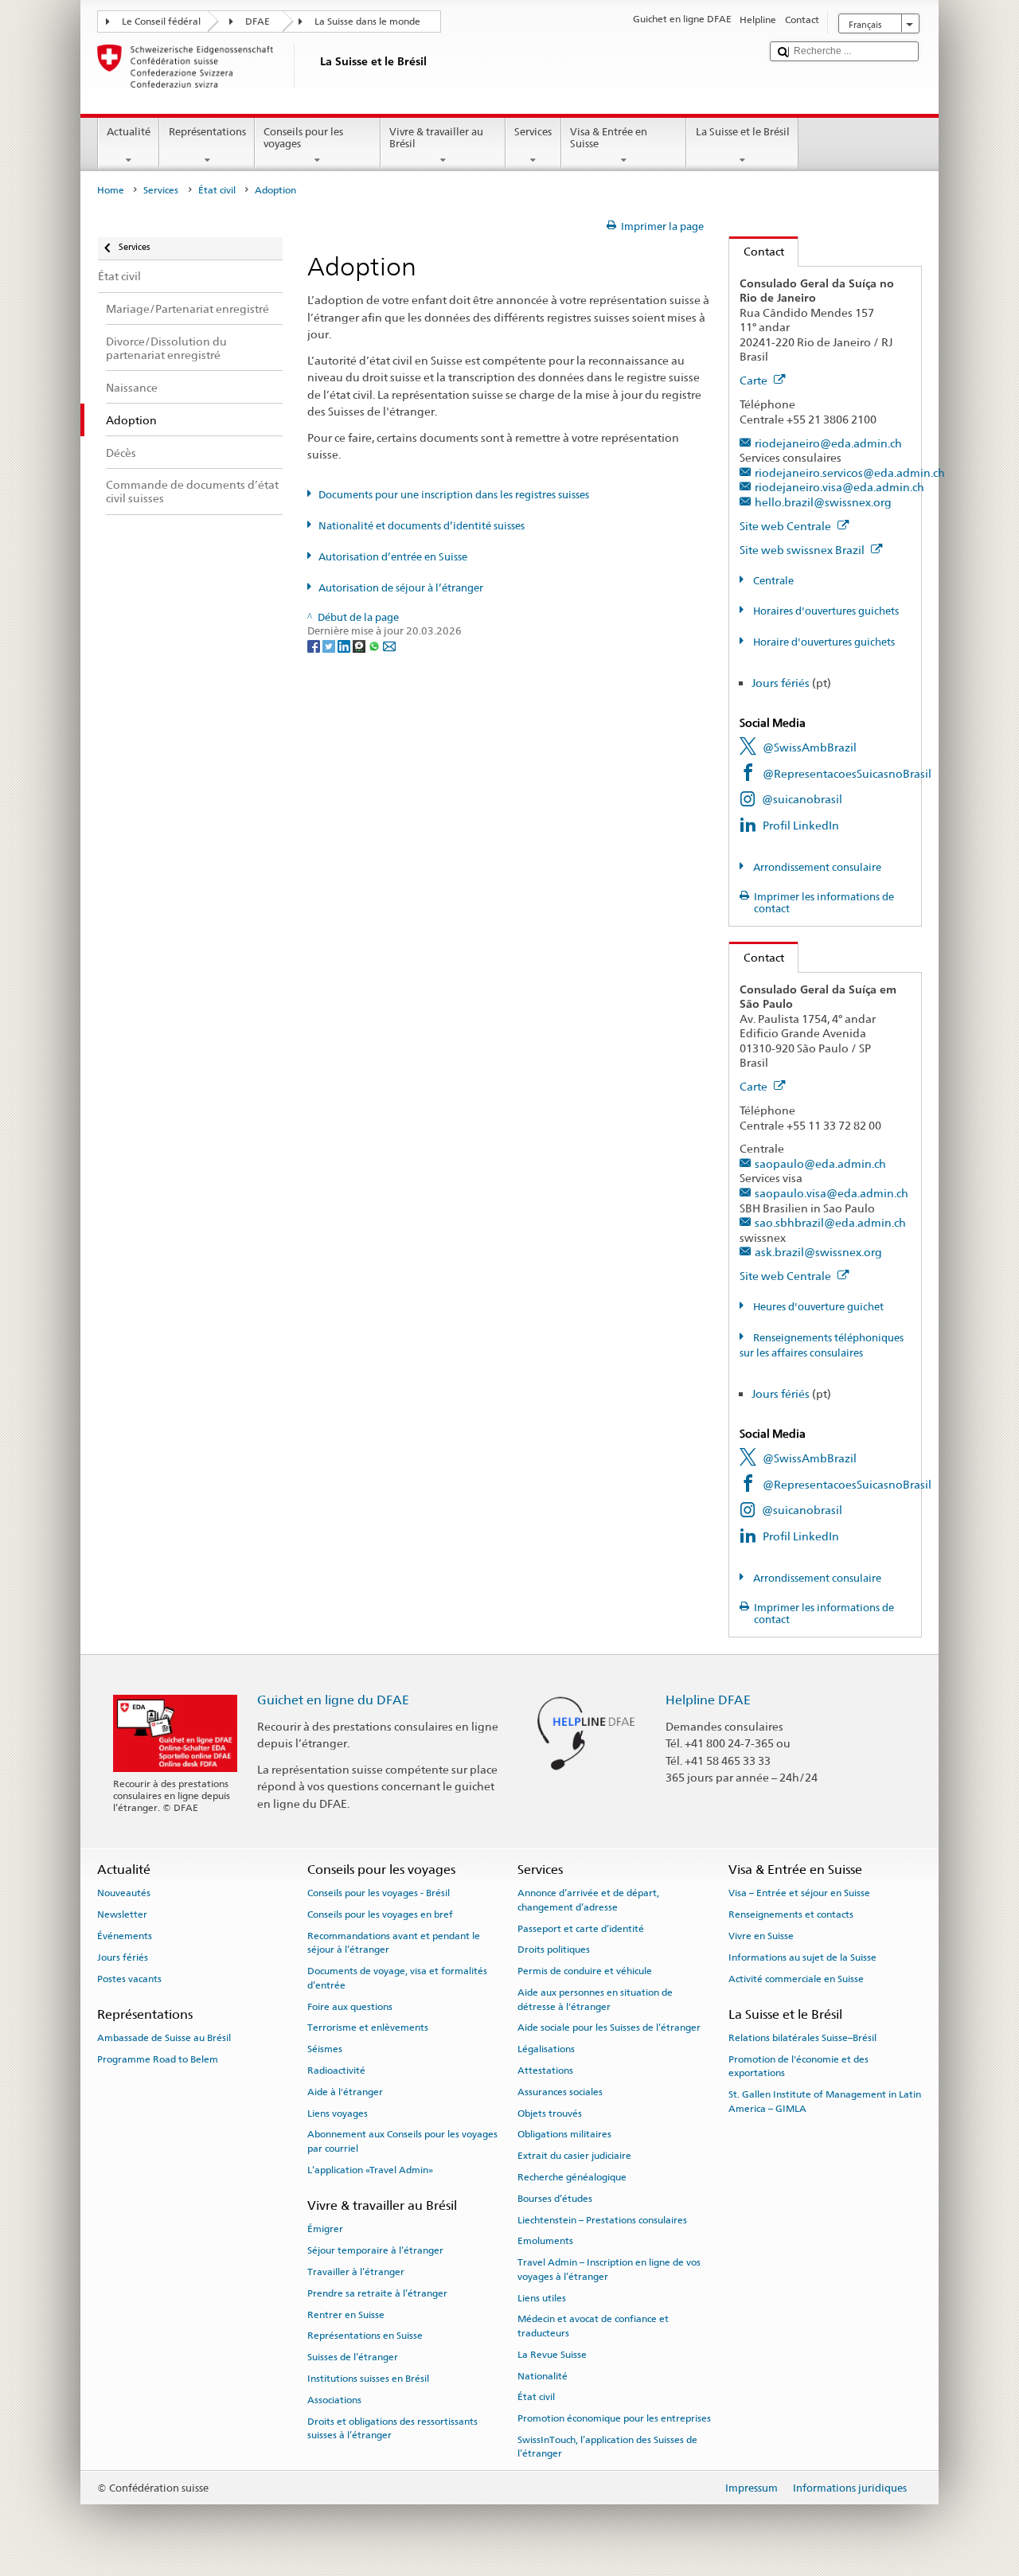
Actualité (129, 132)
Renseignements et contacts (791, 1914)
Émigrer (325, 2229)
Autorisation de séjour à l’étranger (401, 588)
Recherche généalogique (572, 2177)
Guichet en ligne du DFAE (333, 1700)
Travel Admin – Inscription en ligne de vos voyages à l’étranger (609, 2269)
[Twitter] (330, 645)
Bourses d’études (555, 2199)
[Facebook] (315, 645)
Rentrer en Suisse (346, 2314)
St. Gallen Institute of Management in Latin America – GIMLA (825, 2101)
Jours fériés (781, 683)
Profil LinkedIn (801, 825)
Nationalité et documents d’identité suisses (422, 526)
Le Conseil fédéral (161, 21)
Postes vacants (129, 1978)
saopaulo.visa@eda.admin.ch (832, 1193)
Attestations (545, 2071)
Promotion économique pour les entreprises (614, 2418)
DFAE (258, 21)
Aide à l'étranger (345, 2092)
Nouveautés (124, 1893)
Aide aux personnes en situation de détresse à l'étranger (595, 1999)
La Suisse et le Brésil (743, 132)
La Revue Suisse (552, 2355)
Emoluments (545, 2241)
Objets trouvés (550, 2113)
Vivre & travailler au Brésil (436, 138)
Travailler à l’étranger (356, 2272)
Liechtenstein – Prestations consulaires (602, 2220)
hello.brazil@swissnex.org (823, 502)
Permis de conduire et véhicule (585, 1971)
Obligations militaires (564, 2134)
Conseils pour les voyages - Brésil (379, 1893)
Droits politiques (554, 1950)
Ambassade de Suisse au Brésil (164, 2038)
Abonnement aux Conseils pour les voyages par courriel (402, 2141)
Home (111, 190)
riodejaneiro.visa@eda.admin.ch (839, 487)
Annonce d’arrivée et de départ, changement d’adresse (588, 1900)
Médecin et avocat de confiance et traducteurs (593, 2326)
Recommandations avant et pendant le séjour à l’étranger (394, 1943)
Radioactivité (336, 2071)
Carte (755, 380)
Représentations (207, 132)
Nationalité (543, 2375)
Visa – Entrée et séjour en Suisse (799, 1893)
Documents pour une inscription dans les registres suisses (454, 495)
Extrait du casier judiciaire (574, 2156)
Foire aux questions (350, 2006)
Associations (334, 2400)
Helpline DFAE (708, 1700)
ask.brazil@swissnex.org (818, 1252)
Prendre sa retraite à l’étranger (377, 2293)
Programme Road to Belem (158, 2059)
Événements (125, 1936)
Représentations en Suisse (365, 2336)
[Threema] (360, 645)
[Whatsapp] (375, 645)
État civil (217, 190)
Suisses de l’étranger (353, 2357)
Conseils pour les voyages (303, 138)
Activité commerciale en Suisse (796, 1978)
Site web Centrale (787, 526)
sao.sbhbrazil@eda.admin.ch (830, 1222)
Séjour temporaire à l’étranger (375, 2250)
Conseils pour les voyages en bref (380, 1914)
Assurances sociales (560, 2092)
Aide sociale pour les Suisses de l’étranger (609, 2028)
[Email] (389, 645)
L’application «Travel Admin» (370, 2170)
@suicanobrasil (802, 799)
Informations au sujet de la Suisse (802, 1957)
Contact (757, 251)
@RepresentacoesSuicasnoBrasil (847, 773)
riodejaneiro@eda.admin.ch (828, 443)
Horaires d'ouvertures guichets (825, 611)
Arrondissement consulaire (816, 867)
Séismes (325, 2049)
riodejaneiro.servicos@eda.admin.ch (850, 472)
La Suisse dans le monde (367, 21)
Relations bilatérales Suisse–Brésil (802, 2038)
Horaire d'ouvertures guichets (823, 642)
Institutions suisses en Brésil (368, 2379)
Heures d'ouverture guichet (817, 1307)
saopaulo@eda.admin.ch (820, 1163)
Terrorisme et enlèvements (368, 2028)
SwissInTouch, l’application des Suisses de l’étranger (607, 2447)
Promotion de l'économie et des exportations (798, 2066)
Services (533, 132)
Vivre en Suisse (761, 1936)
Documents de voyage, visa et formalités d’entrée (397, 1978)
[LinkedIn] (345, 645)
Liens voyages (338, 2113)
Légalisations (546, 2049)
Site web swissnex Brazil (803, 550)
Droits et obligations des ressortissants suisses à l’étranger (392, 2428)
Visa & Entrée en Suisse (609, 138)
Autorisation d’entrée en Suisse (393, 557)
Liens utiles (542, 2297)
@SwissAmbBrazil (810, 747)
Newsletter (122, 1914)
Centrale (772, 581)
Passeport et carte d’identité (581, 1928)
